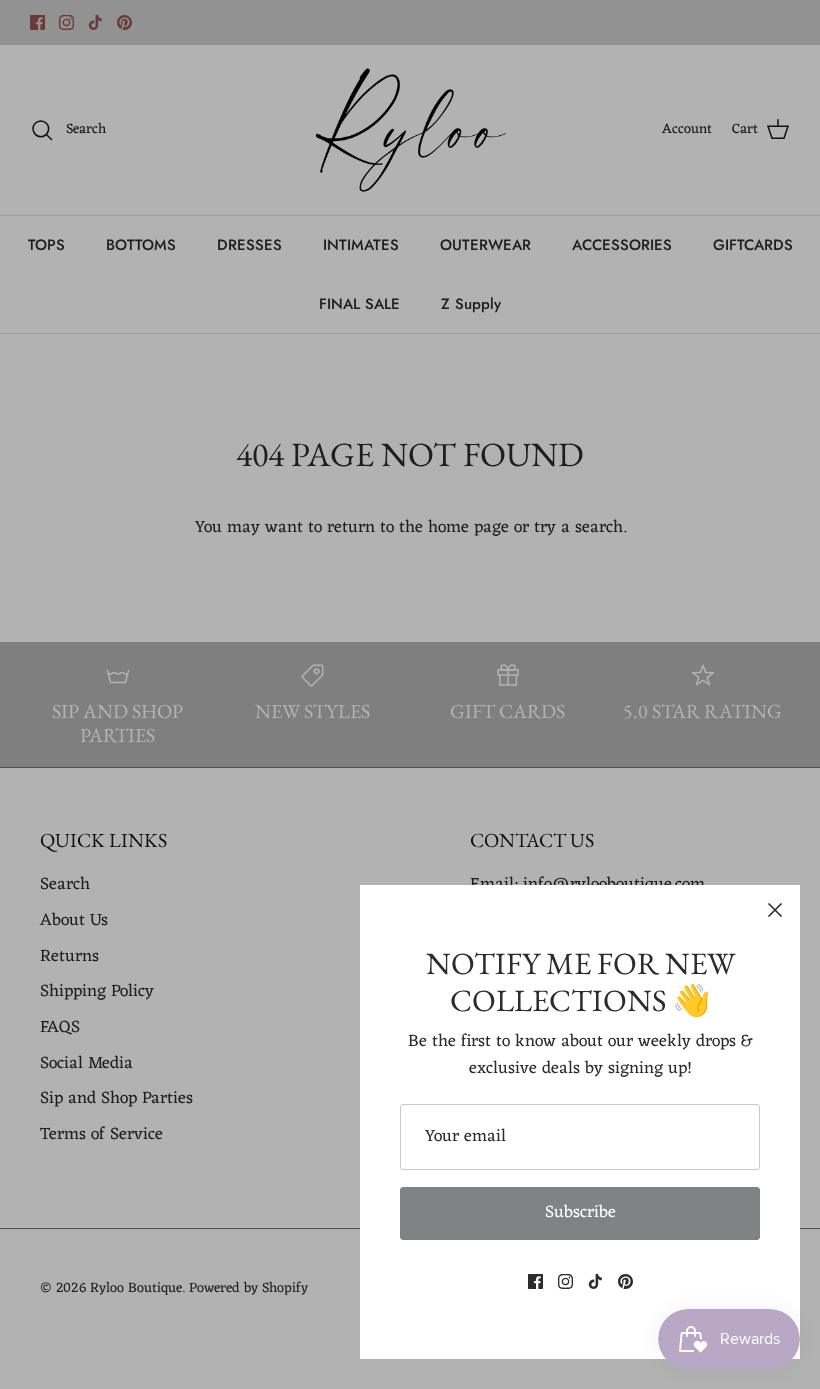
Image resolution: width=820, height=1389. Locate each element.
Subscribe (580, 1213)
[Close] (775, 910)
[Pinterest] (625, 1281)
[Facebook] (535, 1281)
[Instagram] (565, 1281)
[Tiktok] (595, 1281)
